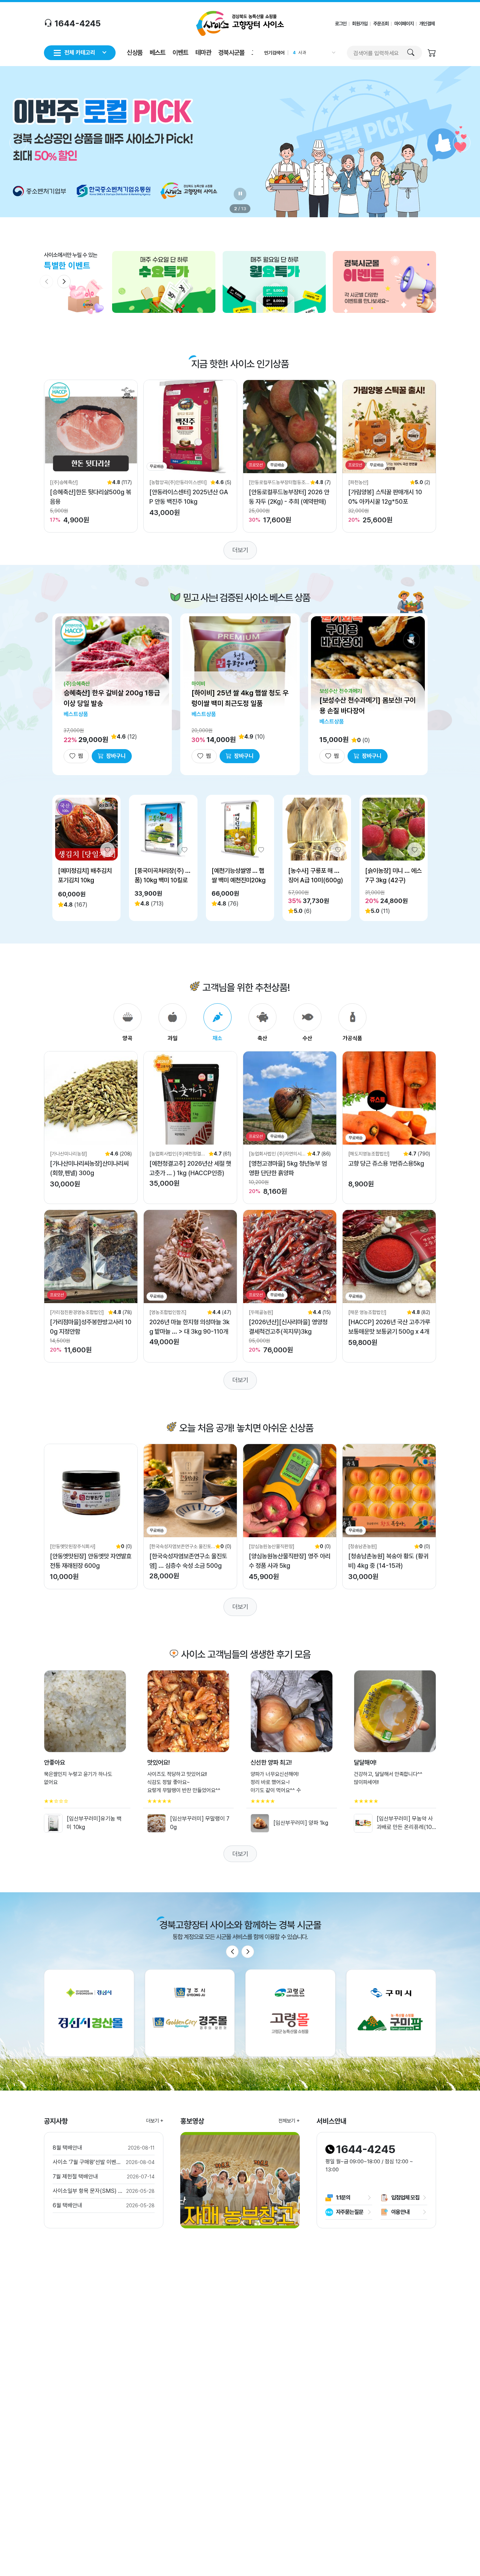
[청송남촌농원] (363, 1546)
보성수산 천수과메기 (341, 691)
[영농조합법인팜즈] (168, 1312)
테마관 (203, 52)
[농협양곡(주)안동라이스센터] (178, 482)
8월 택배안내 (67, 2148)
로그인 (341, 24)
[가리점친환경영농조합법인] (77, 1312)
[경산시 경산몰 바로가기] (89, 2013)
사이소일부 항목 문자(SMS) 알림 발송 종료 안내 (88, 2191)
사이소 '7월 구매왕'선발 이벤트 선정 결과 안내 (88, 2162)
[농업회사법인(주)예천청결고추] (177, 1154)
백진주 (304, 53)
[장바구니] (432, 54)
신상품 (135, 52)
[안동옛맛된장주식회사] (73, 1546)
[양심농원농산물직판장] (272, 1546)
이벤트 (180, 52)
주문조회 (381, 24)
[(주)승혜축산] (64, 482)
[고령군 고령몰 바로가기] (290, 2013)
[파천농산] (358, 482)
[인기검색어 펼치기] (333, 53)
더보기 (240, 550)
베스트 (158, 52)
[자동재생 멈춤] (240, 194)
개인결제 (427, 24)
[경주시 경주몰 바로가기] (190, 2013)
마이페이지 (404, 24)
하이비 (198, 684)
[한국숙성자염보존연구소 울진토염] (180, 1547)
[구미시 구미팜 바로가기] (391, 2013)
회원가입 (360, 24)
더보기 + (155, 2121)
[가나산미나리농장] (69, 1154)
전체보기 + (289, 2121)
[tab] (128, 1023)
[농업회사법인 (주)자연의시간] (275, 1154)
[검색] (411, 53)
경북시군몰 (231, 52)
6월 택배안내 (67, 2205)
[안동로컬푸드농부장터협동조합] (277, 483)
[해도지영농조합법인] (369, 1154)
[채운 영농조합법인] (367, 1312)
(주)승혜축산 (77, 684)
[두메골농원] (261, 1312)
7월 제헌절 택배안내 (75, 2176)
